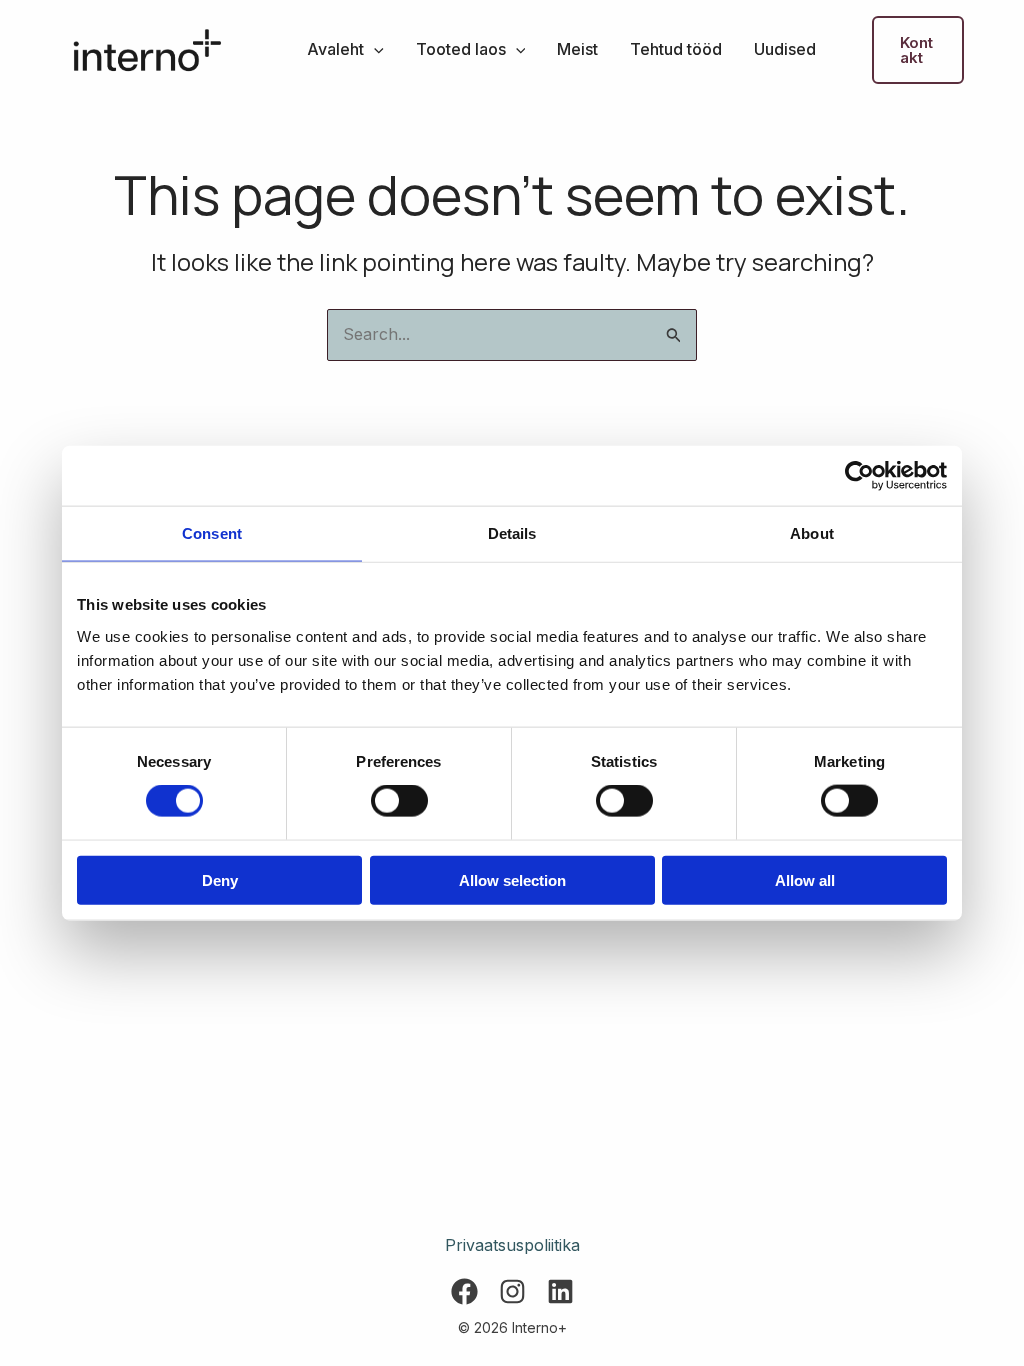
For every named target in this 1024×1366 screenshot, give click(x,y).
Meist (577, 49)
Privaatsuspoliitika (512, 1245)
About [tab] (812, 533)
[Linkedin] (560, 1291)
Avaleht (335, 49)
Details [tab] (512, 533)
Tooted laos (461, 49)
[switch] (399, 801)
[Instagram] (512, 1291)
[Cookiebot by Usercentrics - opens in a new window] (859, 476)
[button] (374, 49)
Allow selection (512, 879)
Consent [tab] (212, 533)
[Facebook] (464, 1291)
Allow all (805, 879)
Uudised (785, 49)
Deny (220, 879)
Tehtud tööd (676, 49)
